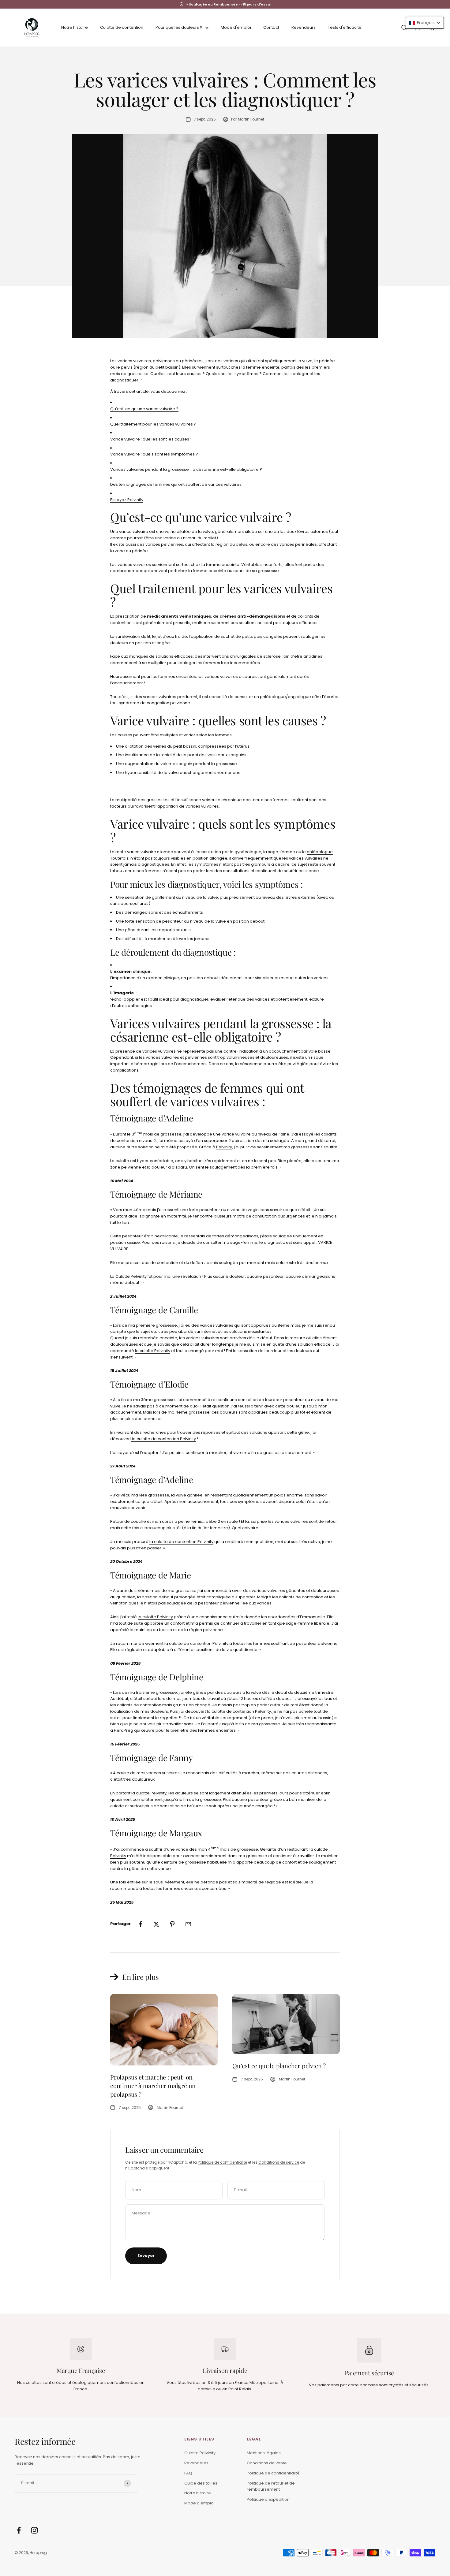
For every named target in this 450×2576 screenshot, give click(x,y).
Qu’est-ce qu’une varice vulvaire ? (144, 409)
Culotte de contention (122, 27)
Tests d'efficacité (345, 27)
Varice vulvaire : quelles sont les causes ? (151, 439)
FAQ (188, 2473)
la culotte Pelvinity (153, 1351)
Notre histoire (75, 27)
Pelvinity (224, 1147)
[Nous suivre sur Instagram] (34, 2530)
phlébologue (320, 852)
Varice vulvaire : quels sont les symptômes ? (154, 454)
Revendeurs (304, 27)
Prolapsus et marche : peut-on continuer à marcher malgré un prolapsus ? (153, 2085)
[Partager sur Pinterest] (172, 1924)
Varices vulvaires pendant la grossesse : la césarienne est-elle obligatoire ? (186, 469)
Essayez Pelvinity (127, 500)
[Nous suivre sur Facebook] (19, 2530)
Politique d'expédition (268, 2499)
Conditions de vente (267, 2463)
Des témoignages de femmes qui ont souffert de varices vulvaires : (177, 484)
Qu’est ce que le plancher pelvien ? (279, 2066)
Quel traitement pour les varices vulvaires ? (153, 424)
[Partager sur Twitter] (156, 1924)
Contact (271, 27)
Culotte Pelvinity (131, 1276)
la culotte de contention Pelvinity (164, 1439)
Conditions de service (279, 2162)
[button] (425, 23)
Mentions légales (264, 2453)
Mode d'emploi (236, 27)
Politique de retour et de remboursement (271, 2486)
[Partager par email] (188, 1924)
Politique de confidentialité (222, 2162)
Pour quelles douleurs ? (179, 27)
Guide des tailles (201, 2483)
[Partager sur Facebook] (141, 1924)
